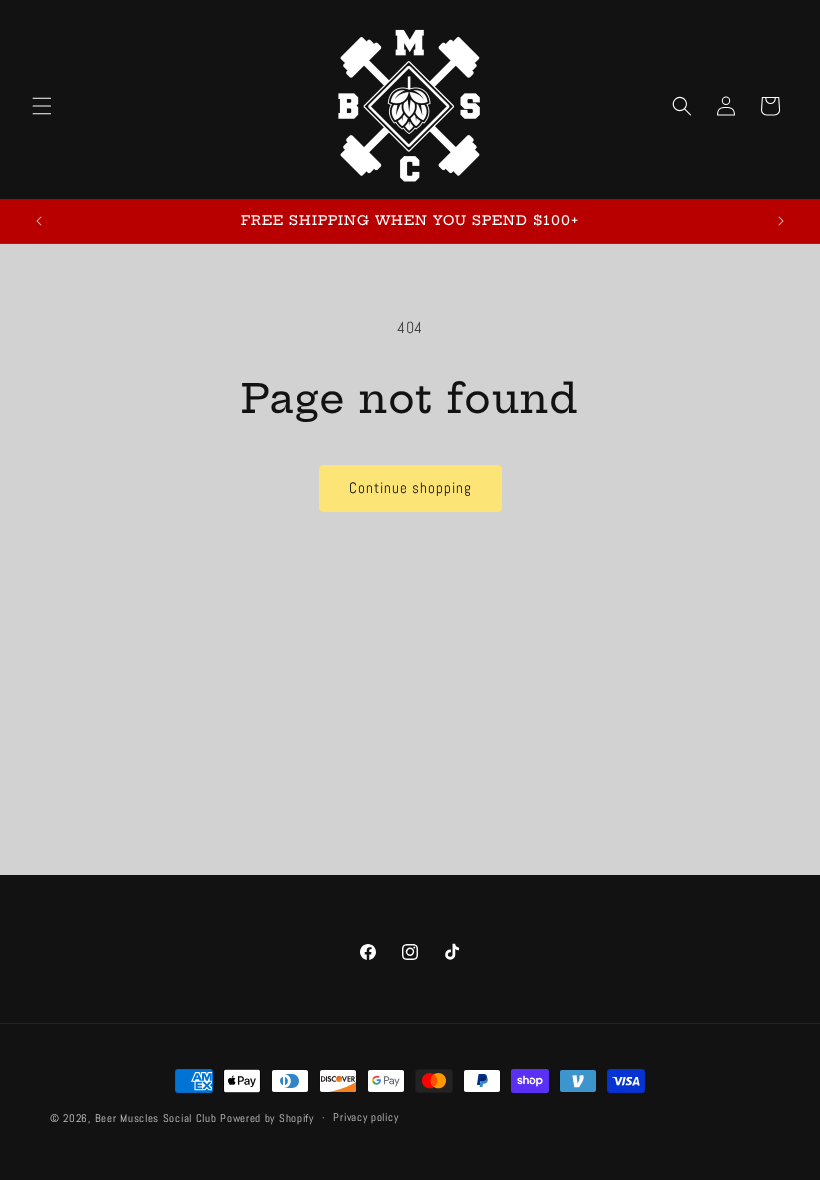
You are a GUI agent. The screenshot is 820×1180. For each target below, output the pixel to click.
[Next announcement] (781, 221)
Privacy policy (365, 1117)
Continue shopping (410, 487)
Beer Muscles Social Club (156, 1118)
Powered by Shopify (267, 1118)
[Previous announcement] (39, 221)
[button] (42, 106)
